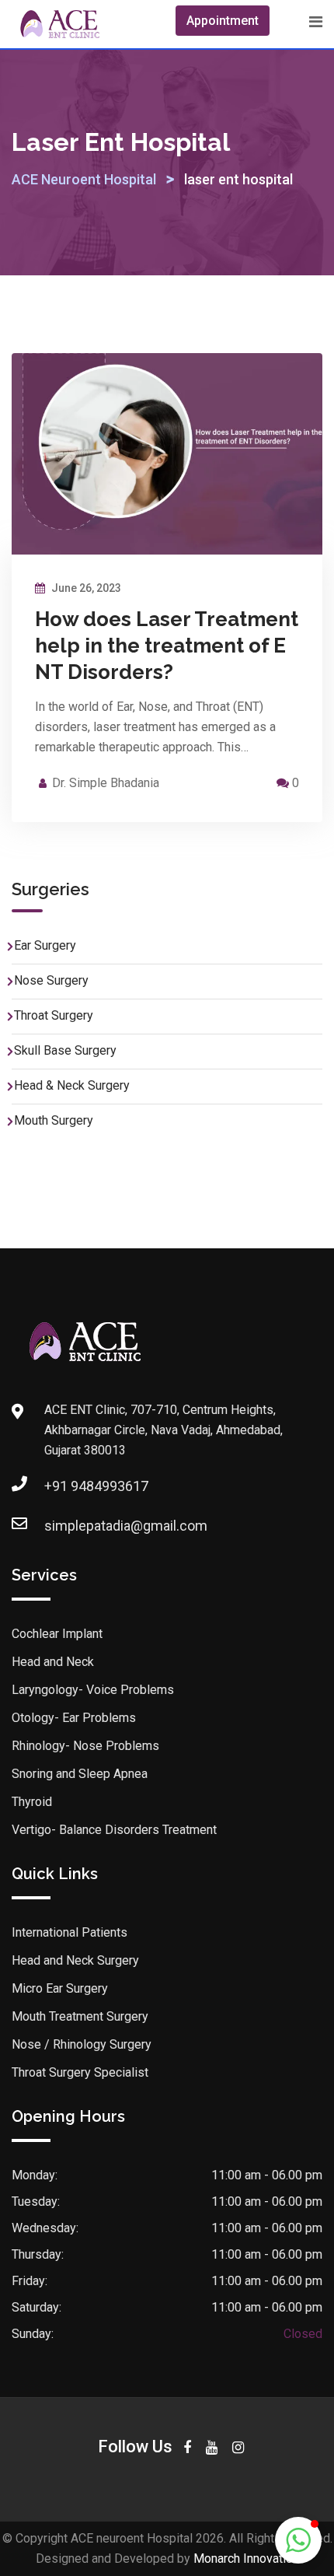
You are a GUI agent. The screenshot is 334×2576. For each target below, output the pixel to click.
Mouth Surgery (54, 1120)
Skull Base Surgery (65, 1050)
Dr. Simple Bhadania (106, 783)
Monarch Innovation (246, 2558)
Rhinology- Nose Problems (85, 1746)
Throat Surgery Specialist (80, 2072)
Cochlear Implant (57, 1634)
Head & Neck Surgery (72, 1085)
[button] (298, 2540)
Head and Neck (53, 1662)
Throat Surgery (54, 1015)
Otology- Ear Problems (74, 1718)
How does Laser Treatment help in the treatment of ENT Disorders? (167, 646)
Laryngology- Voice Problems (93, 1690)
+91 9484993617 (96, 1486)
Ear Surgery (45, 945)
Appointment (223, 21)
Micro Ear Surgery (60, 1988)
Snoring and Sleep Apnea (80, 1774)
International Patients (70, 1932)
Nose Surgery (51, 980)
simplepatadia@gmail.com (126, 1526)
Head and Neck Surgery (75, 1960)
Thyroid (32, 1802)
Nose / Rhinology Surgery (82, 2044)
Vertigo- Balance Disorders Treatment (114, 1830)
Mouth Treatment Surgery (80, 2016)
